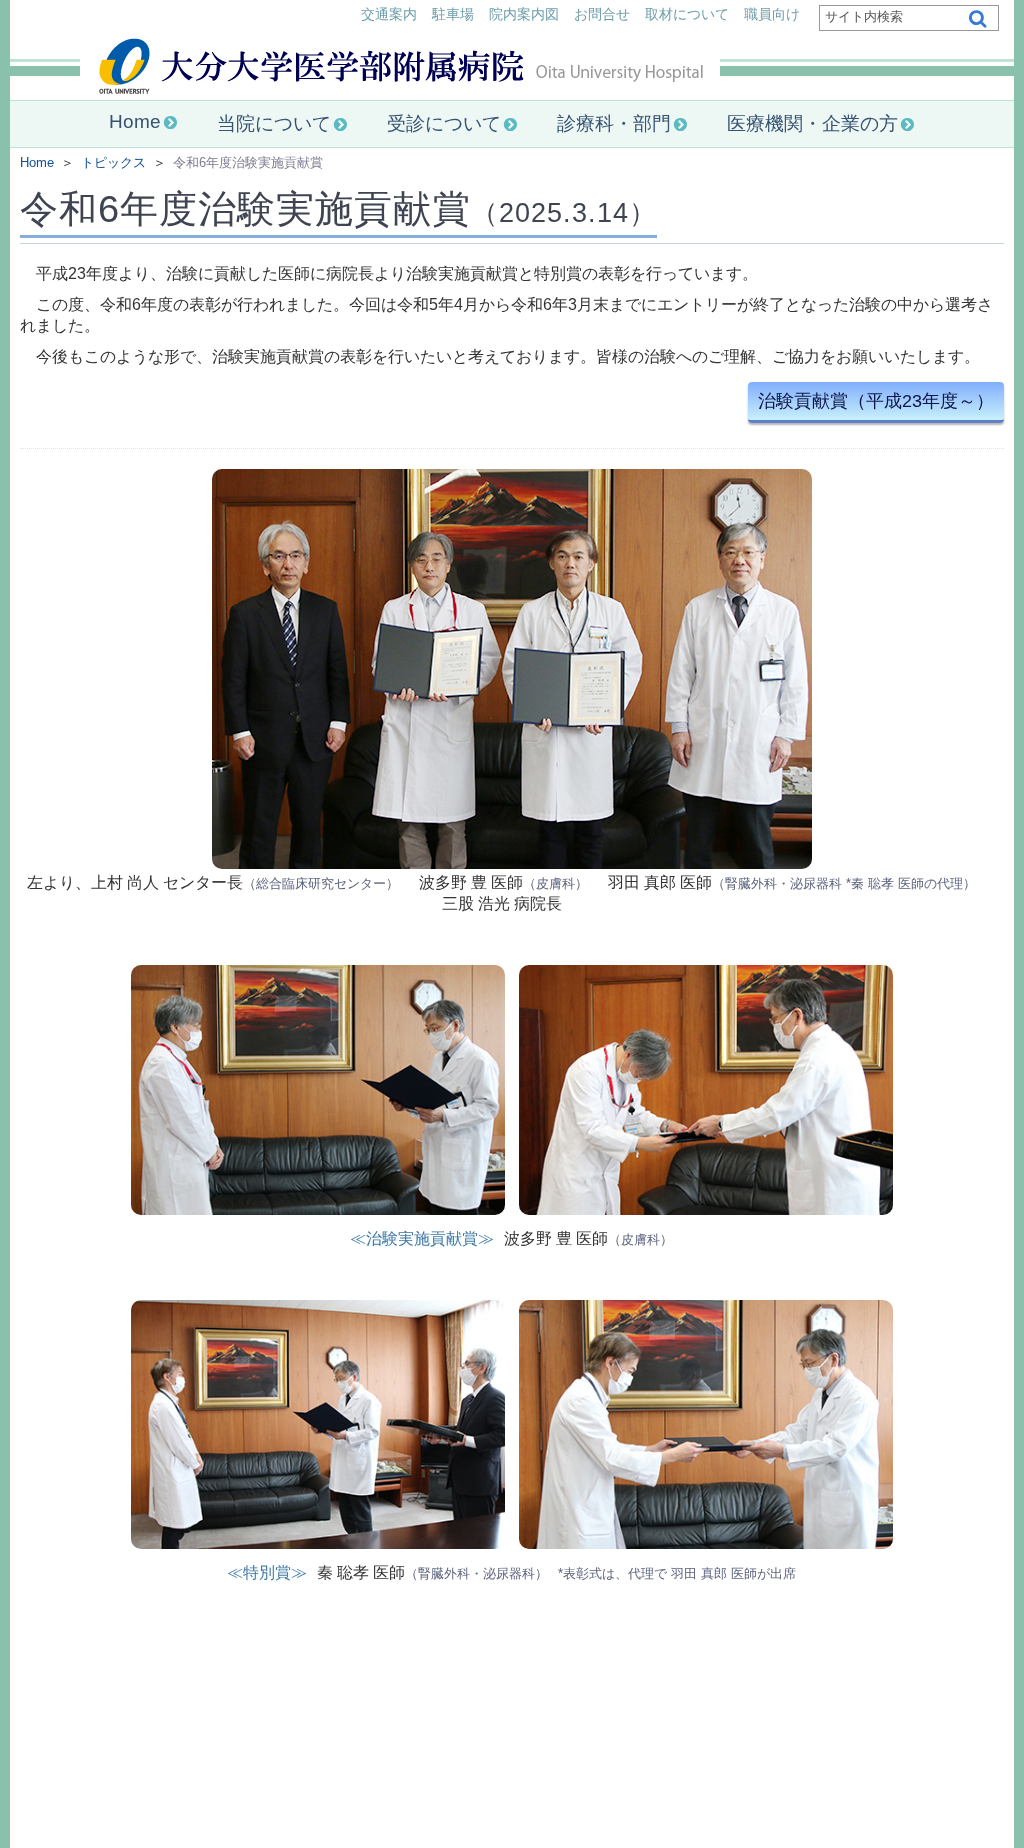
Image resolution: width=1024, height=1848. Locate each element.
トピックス (113, 162)
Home (135, 121)
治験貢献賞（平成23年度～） (876, 401)
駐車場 (453, 14)
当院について (274, 123)
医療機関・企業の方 (812, 123)
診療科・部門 (614, 123)
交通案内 (389, 14)
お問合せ (602, 14)
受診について (444, 123)
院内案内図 (524, 14)
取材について (687, 14)
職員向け (772, 14)
